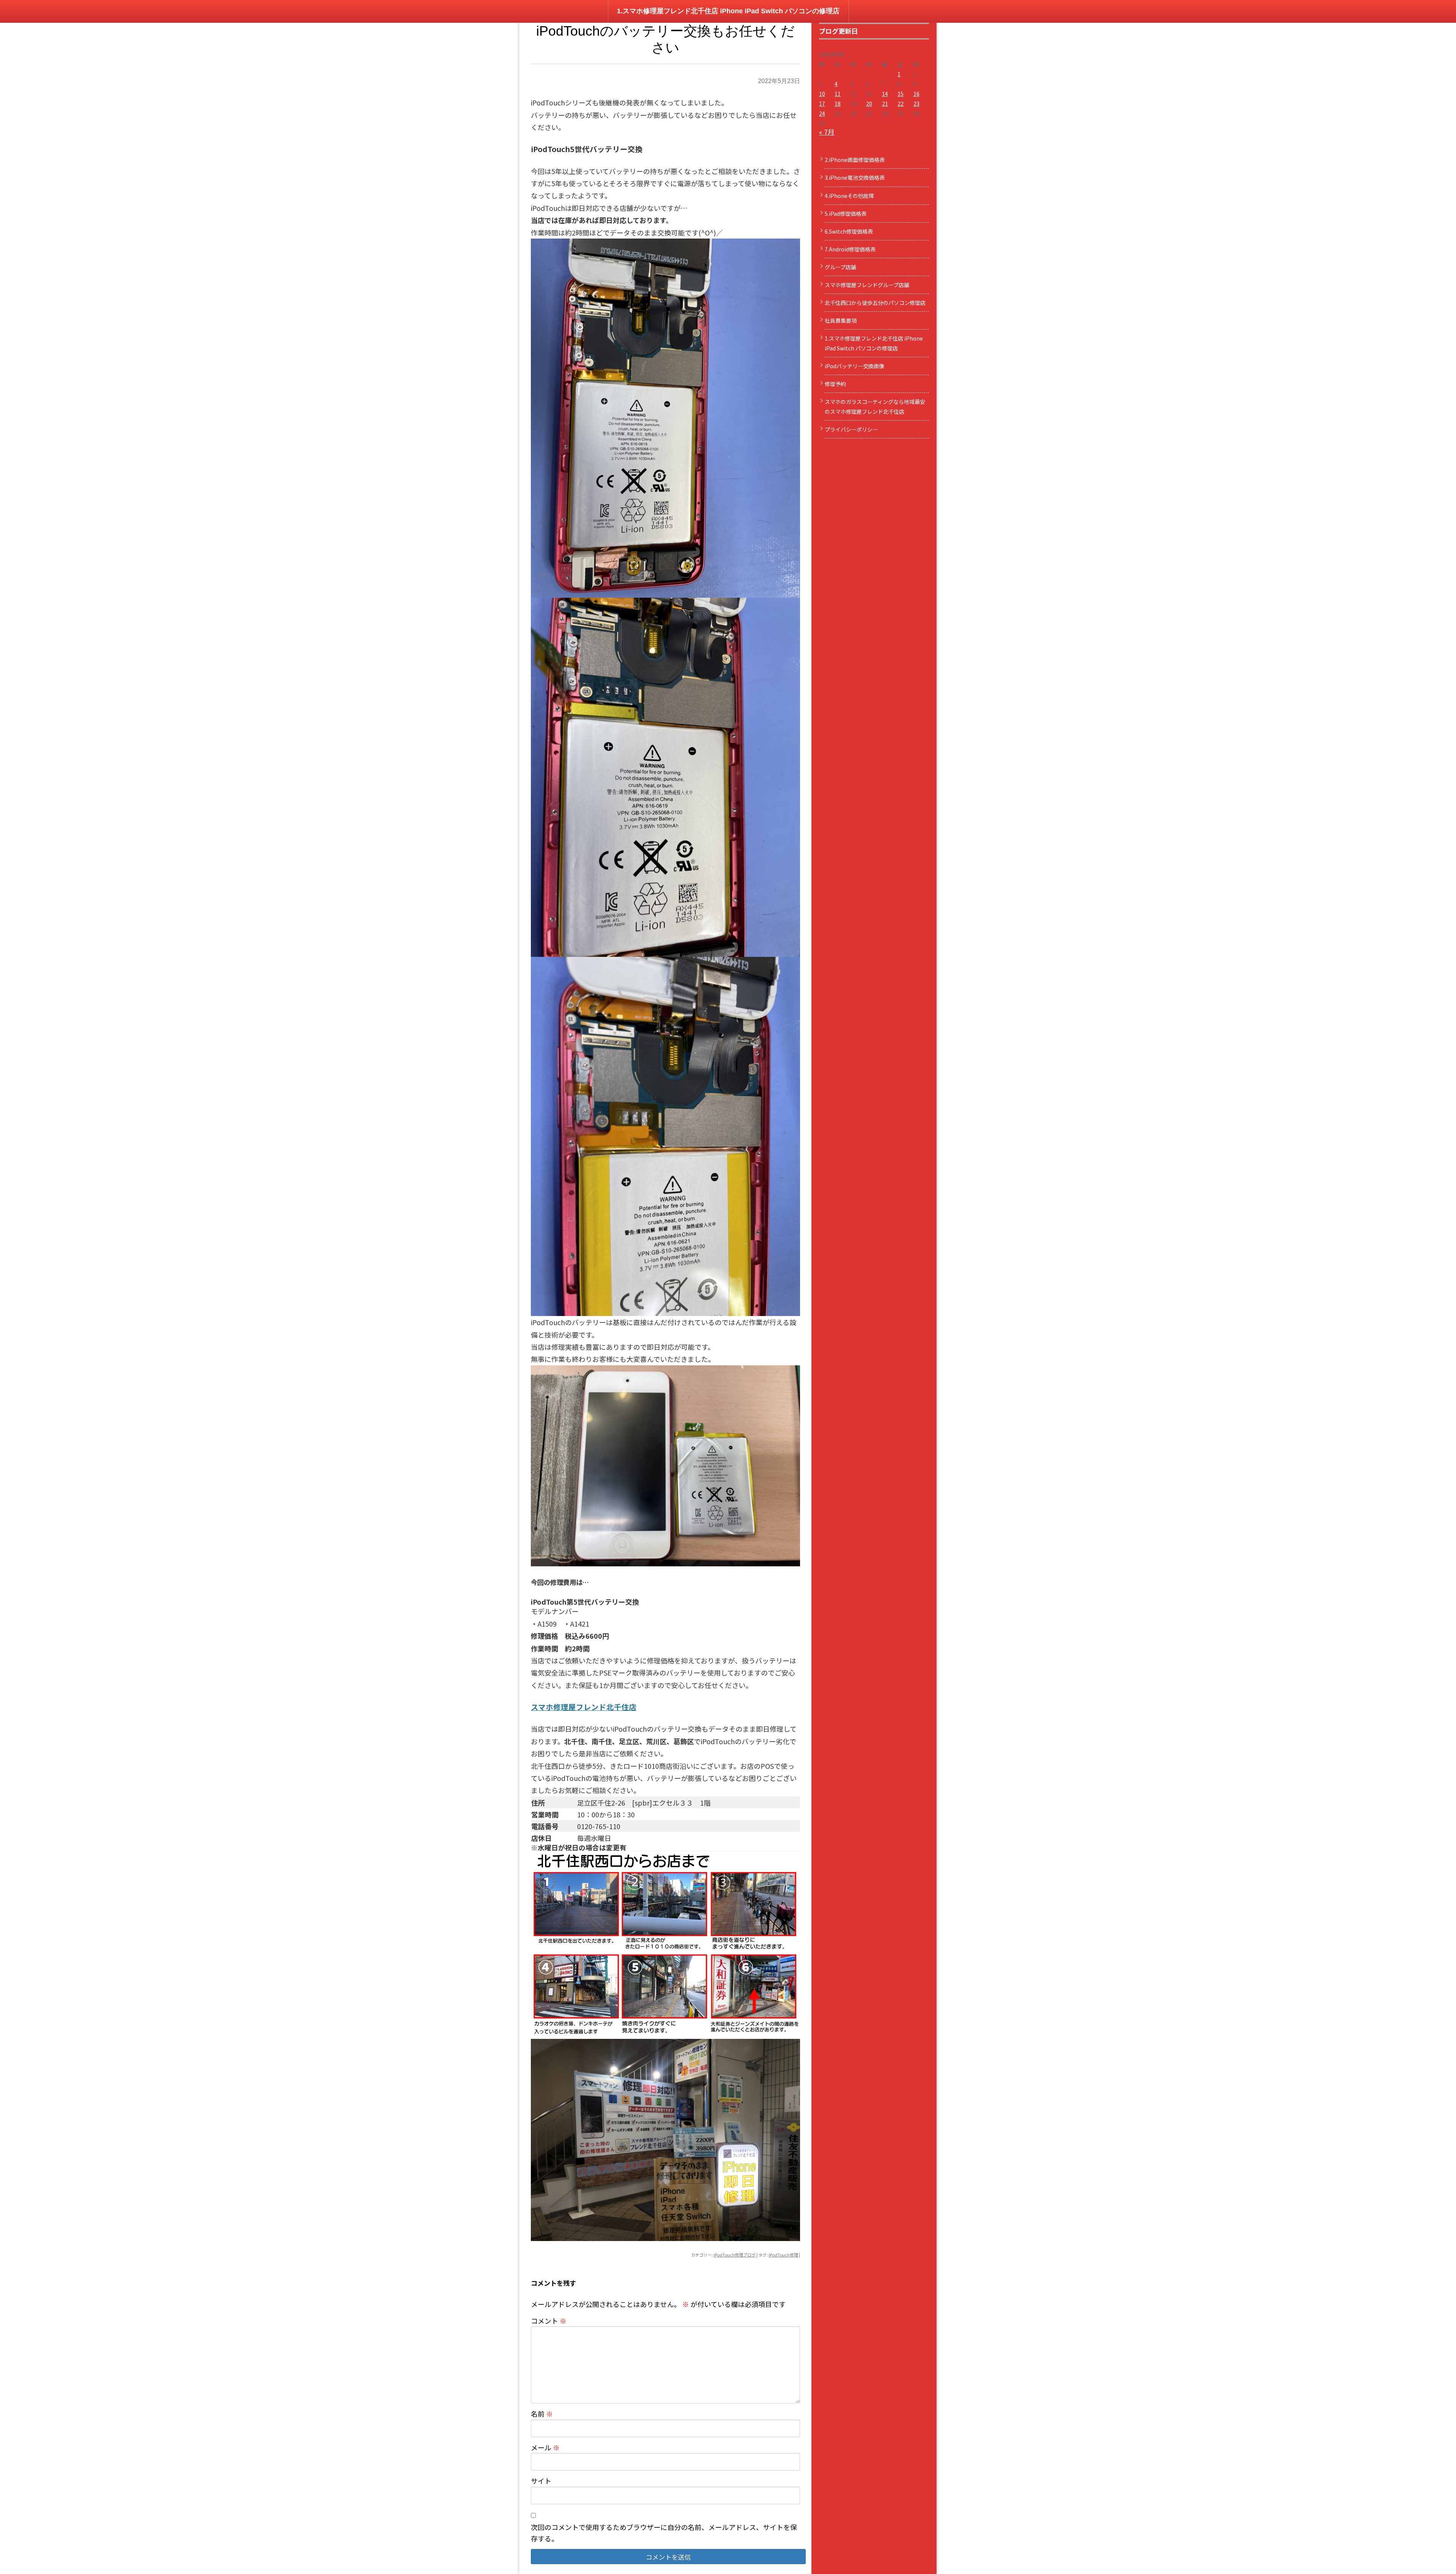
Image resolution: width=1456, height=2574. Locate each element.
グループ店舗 (840, 267)
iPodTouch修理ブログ (735, 2255)
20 (869, 104)
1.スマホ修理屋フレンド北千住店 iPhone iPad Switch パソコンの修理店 (728, 11)
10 (822, 94)
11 (838, 94)
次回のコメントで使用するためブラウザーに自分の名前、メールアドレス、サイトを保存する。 (664, 2533)
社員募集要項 (841, 320)
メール (545, 2447)
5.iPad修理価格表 (846, 214)
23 (916, 104)
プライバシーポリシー (851, 429)
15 (901, 94)
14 (885, 94)
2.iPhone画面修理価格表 (855, 160)
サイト (541, 2481)
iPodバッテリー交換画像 (854, 366)
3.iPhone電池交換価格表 (855, 177)
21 (885, 104)
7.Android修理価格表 (850, 249)
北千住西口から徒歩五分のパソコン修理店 (875, 303)
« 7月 (827, 132)
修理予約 (835, 384)
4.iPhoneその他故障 (849, 196)
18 (838, 104)
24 (822, 113)
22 (901, 104)
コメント (549, 2321)
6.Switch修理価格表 (849, 231)
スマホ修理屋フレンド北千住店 (584, 1707)
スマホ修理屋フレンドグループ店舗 (867, 285)
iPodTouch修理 (783, 2255)
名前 (542, 2414)
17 (822, 104)
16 (916, 94)
